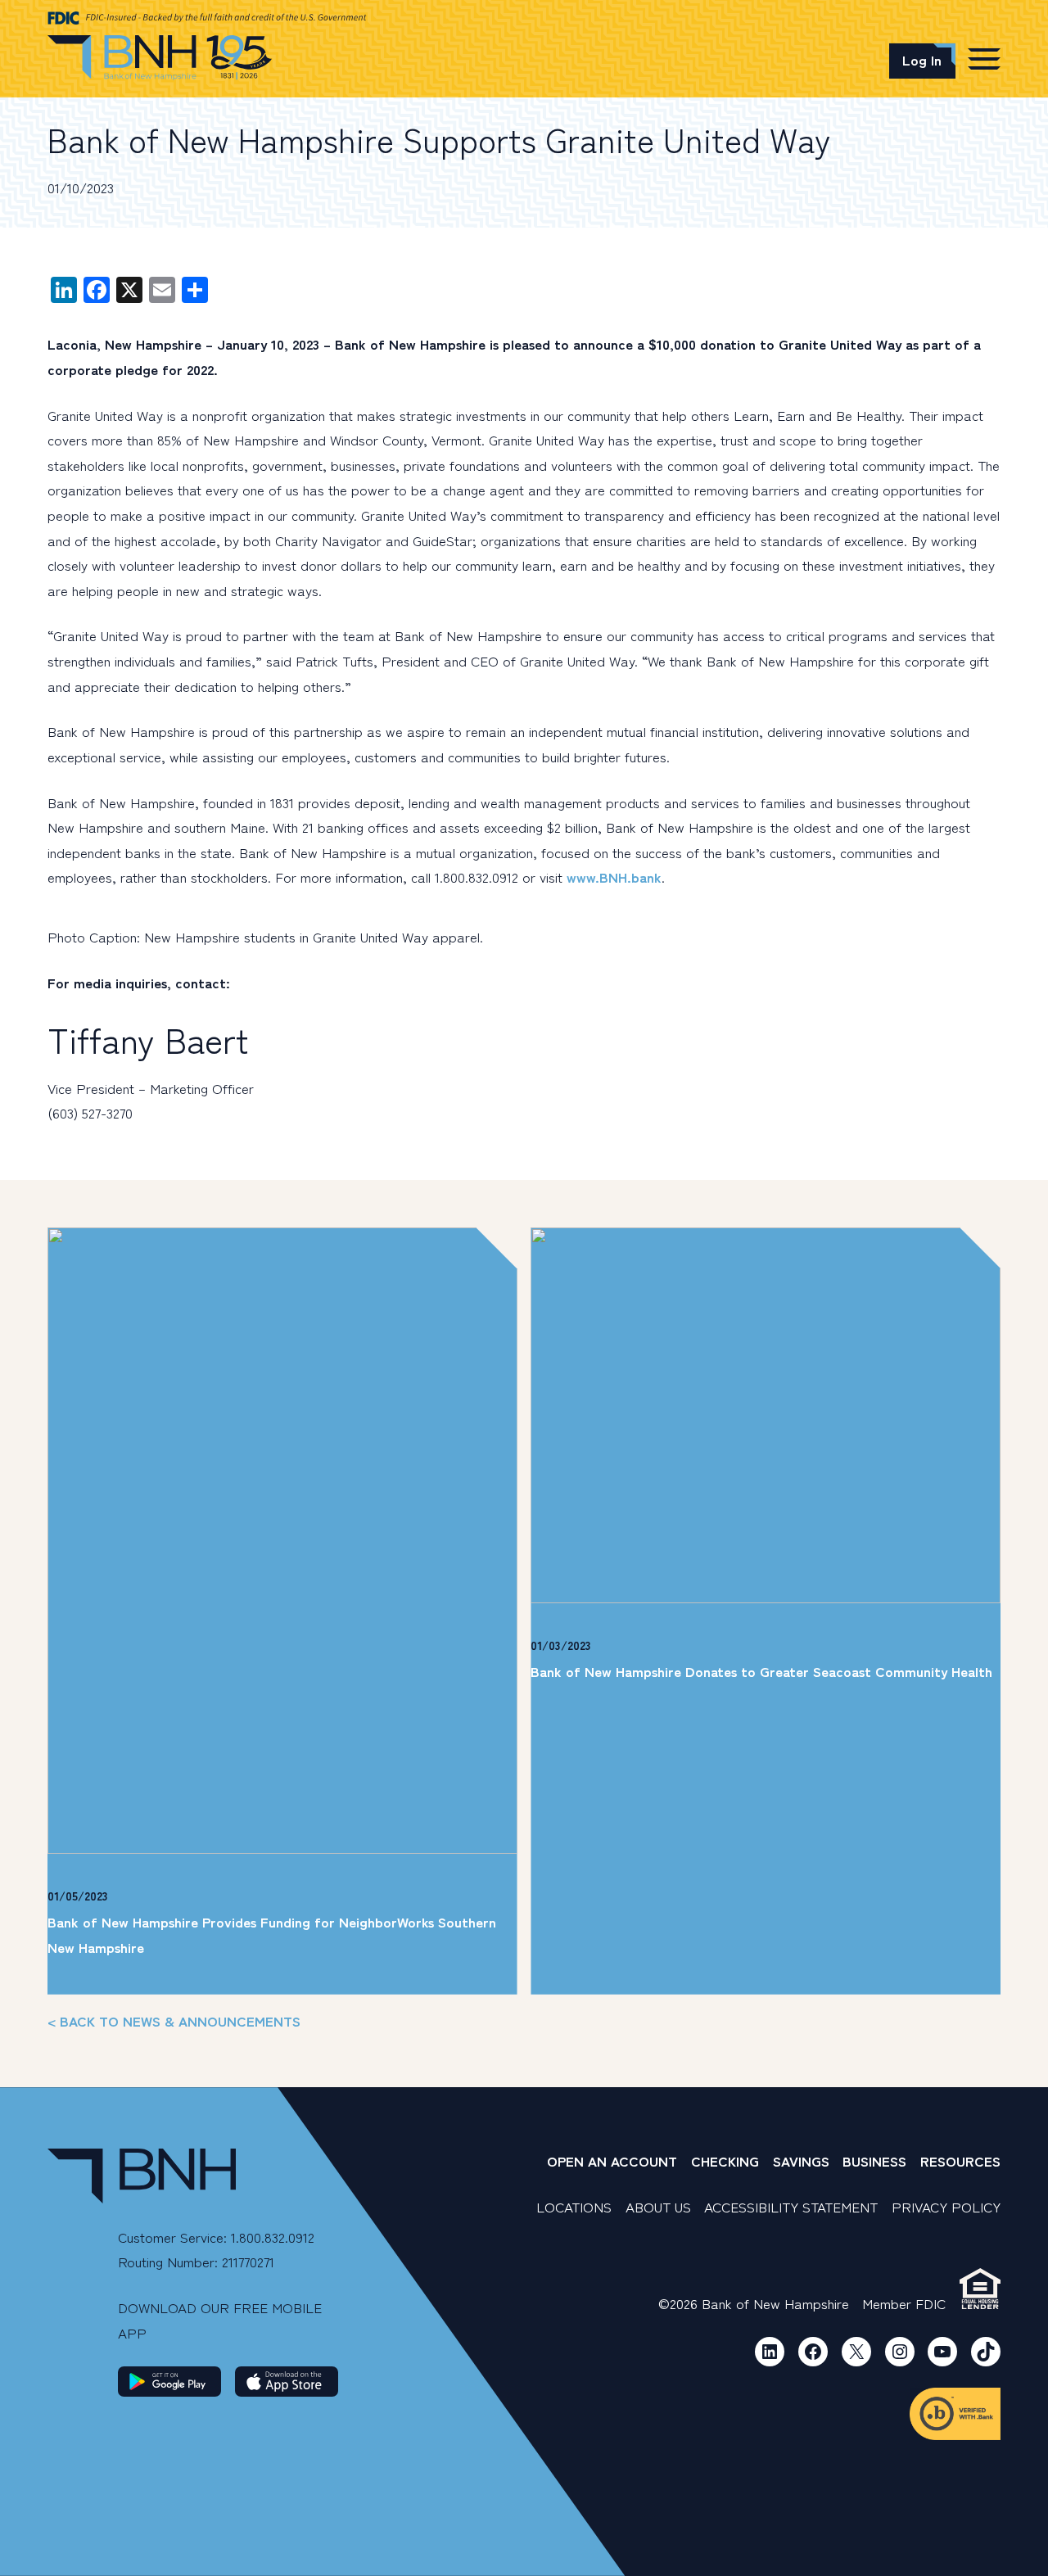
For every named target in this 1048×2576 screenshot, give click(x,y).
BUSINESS (874, 2160)
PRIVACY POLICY (946, 2206)
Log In (922, 59)
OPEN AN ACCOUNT (612, 2160)
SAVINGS (801, 2160)
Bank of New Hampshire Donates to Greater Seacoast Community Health (761, 1671)
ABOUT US (658, 2206)
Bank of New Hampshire (160, 58)
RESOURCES (960, 2160)
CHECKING (725, 2160)
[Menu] (984, 58)
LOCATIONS (574, 2206)
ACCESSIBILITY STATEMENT (791, 2206)
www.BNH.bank (614, 877)
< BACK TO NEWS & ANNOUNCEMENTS (174, 2020)
